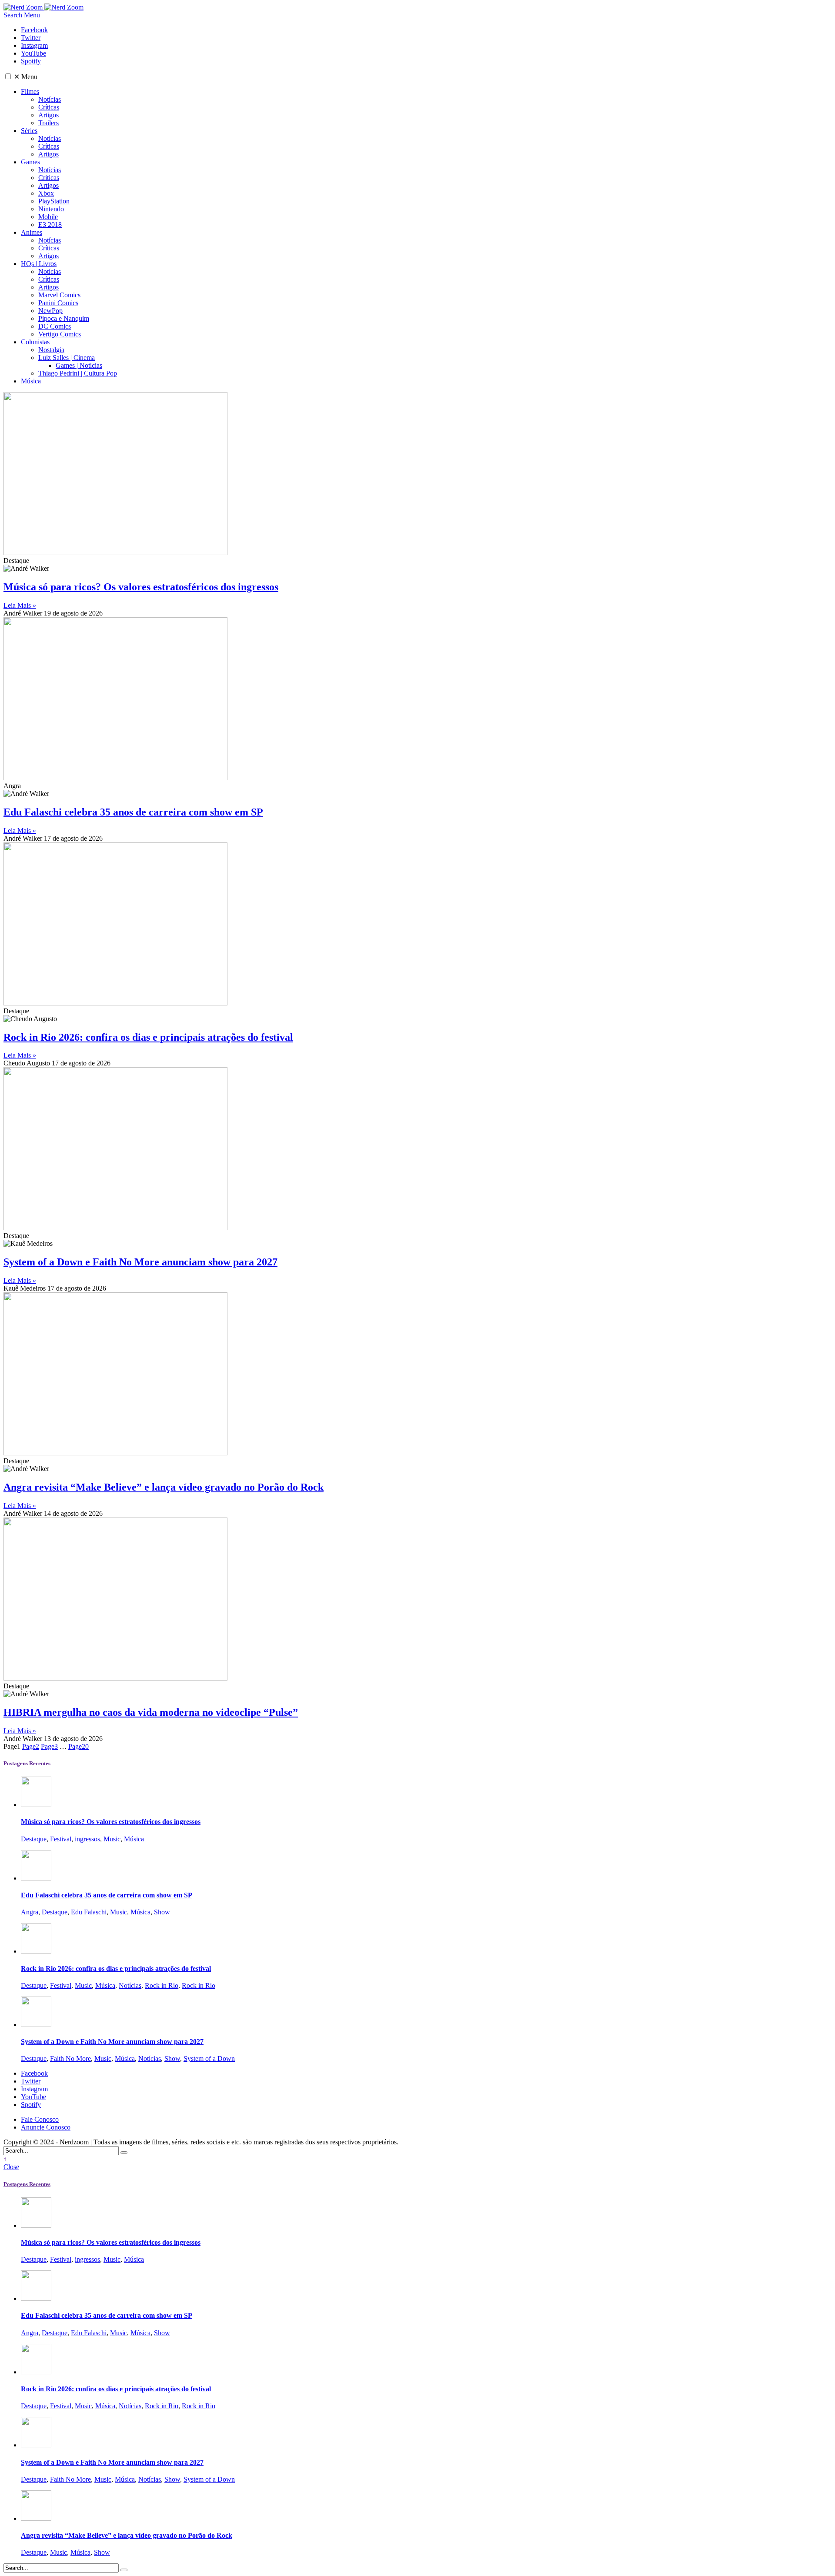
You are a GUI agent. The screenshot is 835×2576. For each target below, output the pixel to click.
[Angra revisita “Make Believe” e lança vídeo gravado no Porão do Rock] (36, 2518)
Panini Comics (58, 303)
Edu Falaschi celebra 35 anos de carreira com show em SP (133, 812)
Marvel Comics (59, 295)
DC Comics (55, 326)
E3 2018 (50, 225)
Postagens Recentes (27, 1763)
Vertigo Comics (60, 334)
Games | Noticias (79, 365)
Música (31, 381)
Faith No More (70, 2058)
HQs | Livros (39, 264)
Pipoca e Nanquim (64, 318)
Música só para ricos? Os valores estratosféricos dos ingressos (141, 587)
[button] (8, 76)
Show (162, 1912)
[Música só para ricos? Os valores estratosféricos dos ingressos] (36, 1805)
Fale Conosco (40, 2119)
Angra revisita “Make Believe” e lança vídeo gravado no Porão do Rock (164, 1487)
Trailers (48, 123)
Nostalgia (51, 350)
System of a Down (209, 2058)
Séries (29, 131)
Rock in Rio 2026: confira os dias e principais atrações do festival (148, 1037)
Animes (32, 232)
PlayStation (54, 201)
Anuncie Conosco (46, 2127)
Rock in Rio (162, 1985)
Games (30, 162)
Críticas (49, 107)
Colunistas (35, 342)
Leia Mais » (20, 605)
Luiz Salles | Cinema (67, 358)
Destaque (34, 1839)
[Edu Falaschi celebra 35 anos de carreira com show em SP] (36, 1878)
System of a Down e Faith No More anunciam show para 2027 (140, 1262)
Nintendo (51, 209)
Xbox (46, 193)
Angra (30, 1912)
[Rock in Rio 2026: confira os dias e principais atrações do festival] (36, 1951)
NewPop (50, 311)
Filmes (30, 92)
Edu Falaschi (89, 1912)
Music (112, 1839)
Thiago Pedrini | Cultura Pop (78, 373)
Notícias (50, 99)
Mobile (48, 217)
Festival (61, 1839)
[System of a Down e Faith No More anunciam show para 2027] (36, 2025)
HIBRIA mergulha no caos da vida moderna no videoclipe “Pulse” (151, 1712)
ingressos (87, 1839)
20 (78, 1746)
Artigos (48, 115)
